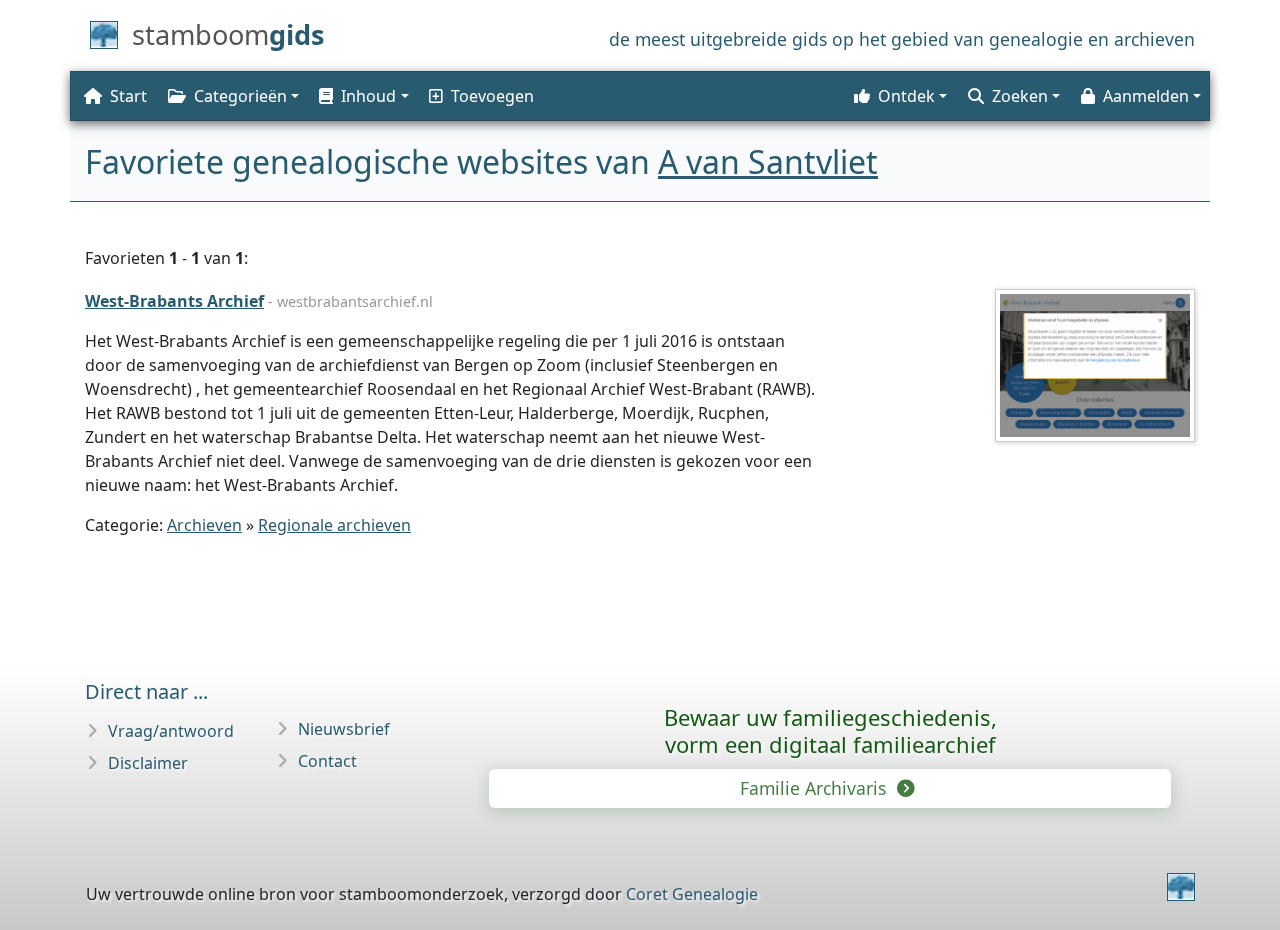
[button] (362, 96)
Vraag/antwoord (171, 731)
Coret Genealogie (692, 894)
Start (128, 96)
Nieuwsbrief (344, 729)
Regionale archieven (334, 525)
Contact (327, 761)
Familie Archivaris (815, 788)
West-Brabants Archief (174, 301)
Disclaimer (148, 763)
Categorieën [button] (240, 96)
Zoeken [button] (1020, 96)
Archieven (204, 525)
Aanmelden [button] (1146, 96)
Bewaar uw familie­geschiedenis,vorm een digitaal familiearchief (830, 730)
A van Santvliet (768, 161)
